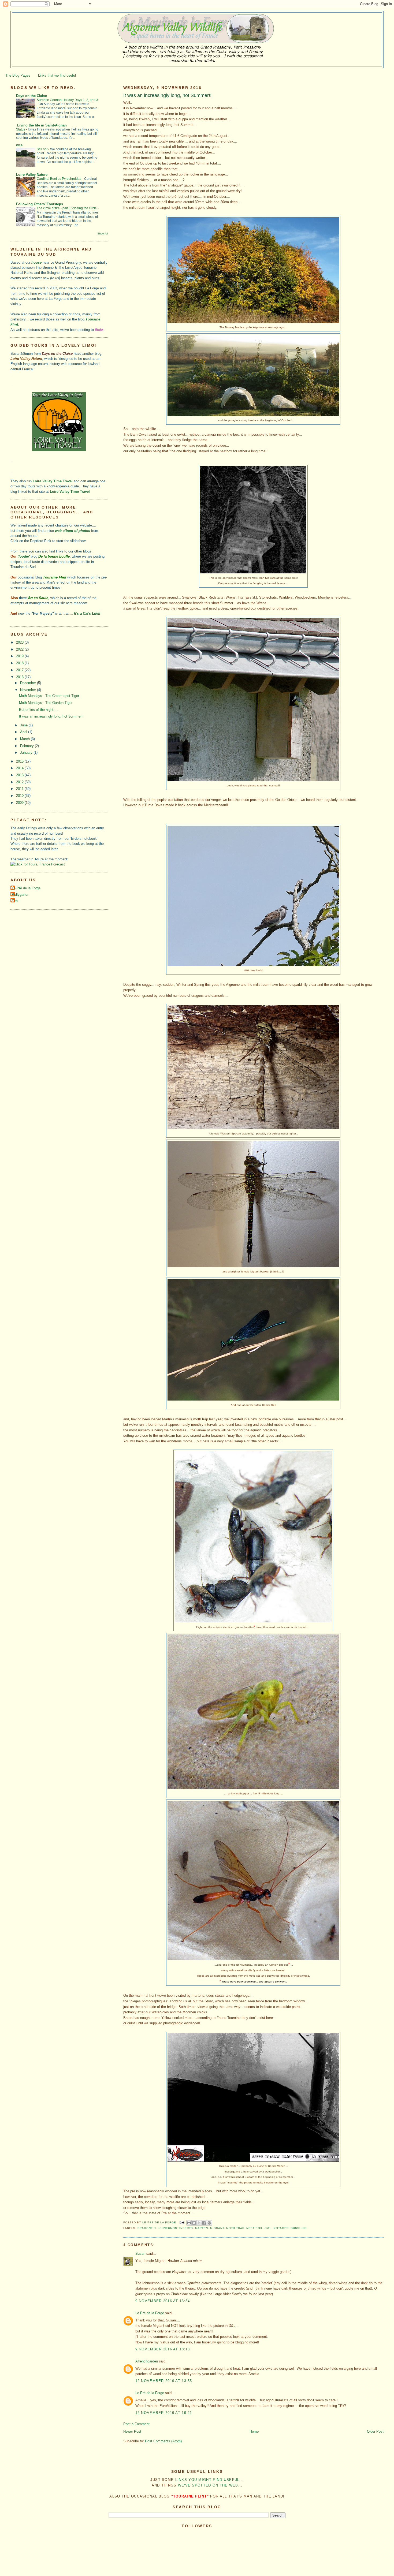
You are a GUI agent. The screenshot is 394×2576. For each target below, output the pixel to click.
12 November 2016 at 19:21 (164, 2413)
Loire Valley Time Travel (53, 481)
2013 (20, 775)
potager (281, 2228)
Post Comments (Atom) (163, 2441)
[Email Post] (182, 2222)
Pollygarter (20, 895)
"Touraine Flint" (190, 2496)
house (36, 262)
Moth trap (235, 2228)
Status (21, 129)
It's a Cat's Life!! (87, 613)
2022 (20, 649)
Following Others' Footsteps (40, 204)
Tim (15, 901)
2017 (20, 670)
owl (268, 2228)
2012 (20, 782)
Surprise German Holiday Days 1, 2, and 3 (67, 100)
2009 (20, 803)
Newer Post (132, 2431)
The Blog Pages (18, 75)
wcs (19, 145)
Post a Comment (136, 2424)
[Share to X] (199, 2223)
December (29, 683)
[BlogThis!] (194, 2223)
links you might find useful (207, 2480)
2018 (20, 663)
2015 (20, 761)
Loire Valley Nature (32, 175)
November (29, 690)
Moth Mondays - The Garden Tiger (46, 703)
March (25, 739)
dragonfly (147, 2228)
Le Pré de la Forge (150, 2313)
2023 (20, 642)
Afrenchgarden (147, 2361)
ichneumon (168, 2228)
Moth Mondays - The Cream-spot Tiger (49, 696)
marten (202, 2228)
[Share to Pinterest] (209, 2223)
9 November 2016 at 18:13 (163, 2349)
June (24, 725)
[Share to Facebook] (204, 2223)
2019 (20, 656)
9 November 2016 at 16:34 (163, 2301)
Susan (140, 2254)
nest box (254, 2228)
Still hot (42, 149)
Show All (103, 234)
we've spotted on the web (208, 2485)
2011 (20, 789)
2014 (20, 768)
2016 (20, 677)
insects (186, 2228)
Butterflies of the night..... (39, 710)
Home (254, 2431)
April (24, 732)
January (27, 753)
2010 (20, 796)
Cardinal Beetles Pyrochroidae (60, 179)
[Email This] (189, 2223)
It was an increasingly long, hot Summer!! (51, 716)
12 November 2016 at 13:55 (164, 2381)
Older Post (375, 2431)
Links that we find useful (57, 75)
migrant (217, 2228)
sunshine (299, 2228)
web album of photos (73, 531)
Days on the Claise (31, 96)
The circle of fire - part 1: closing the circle (67, 208)
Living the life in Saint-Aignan (41, 125)
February (27, 746)
